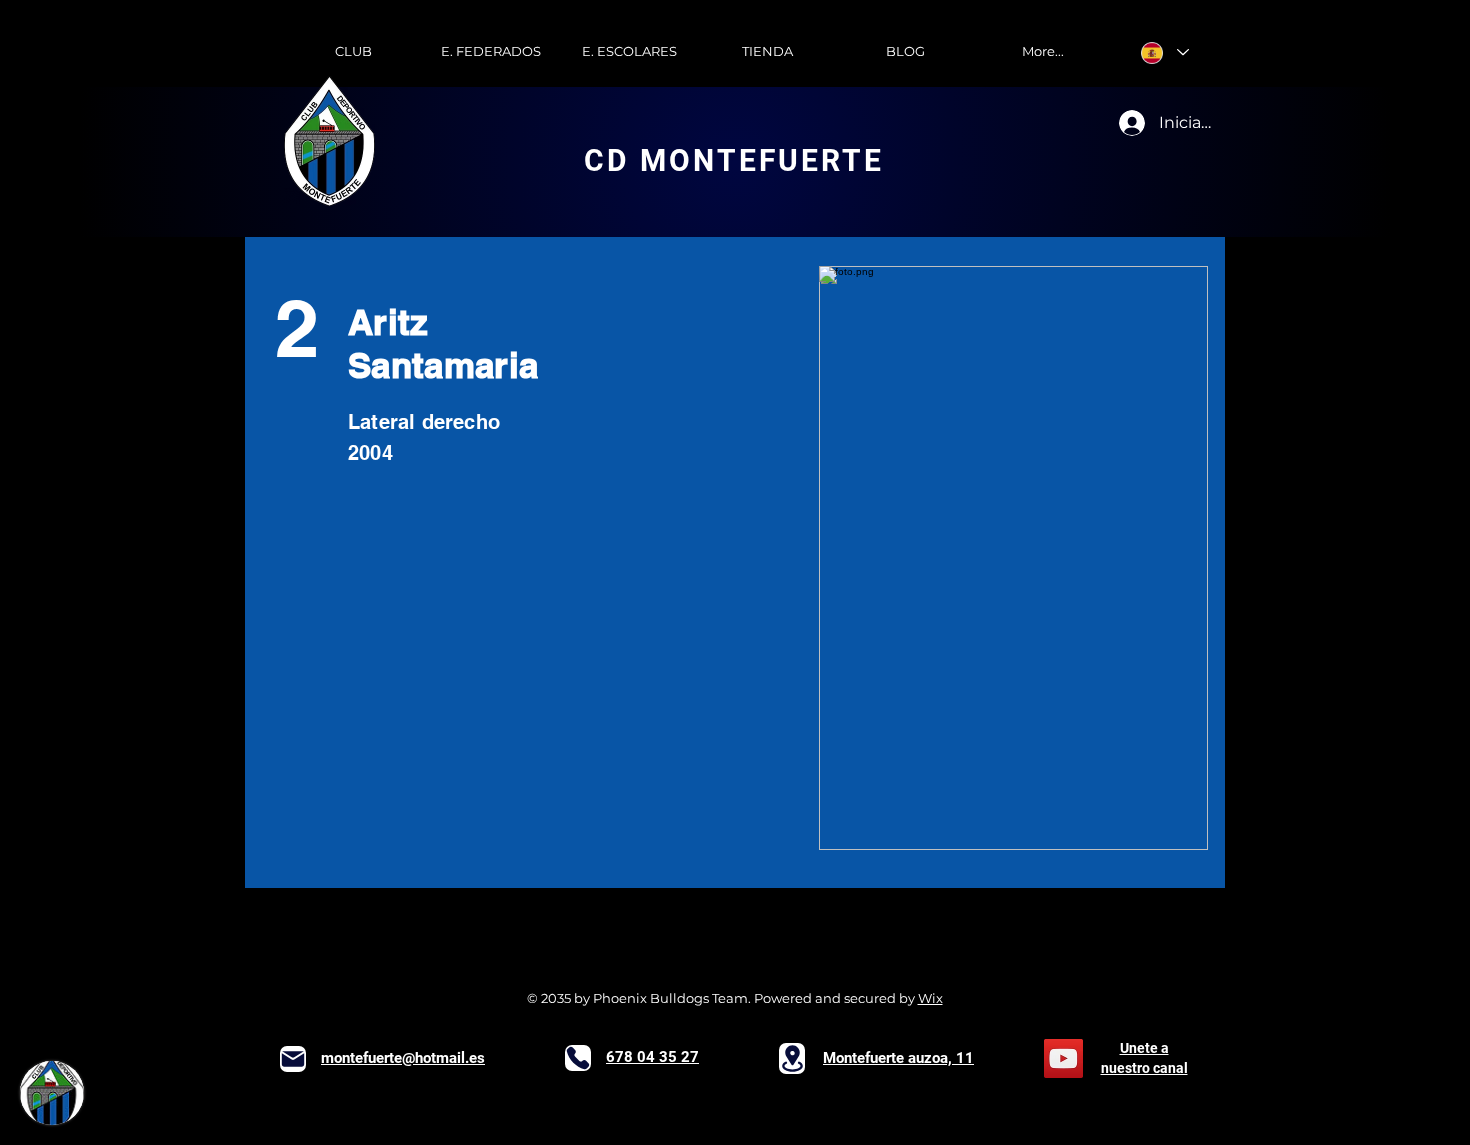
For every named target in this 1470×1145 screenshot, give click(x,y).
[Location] (792, 1058)
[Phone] (578, 1058)
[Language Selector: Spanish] (1165, 52)
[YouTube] (1063, 1058)
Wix (930, 998)
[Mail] (293, 1059)
